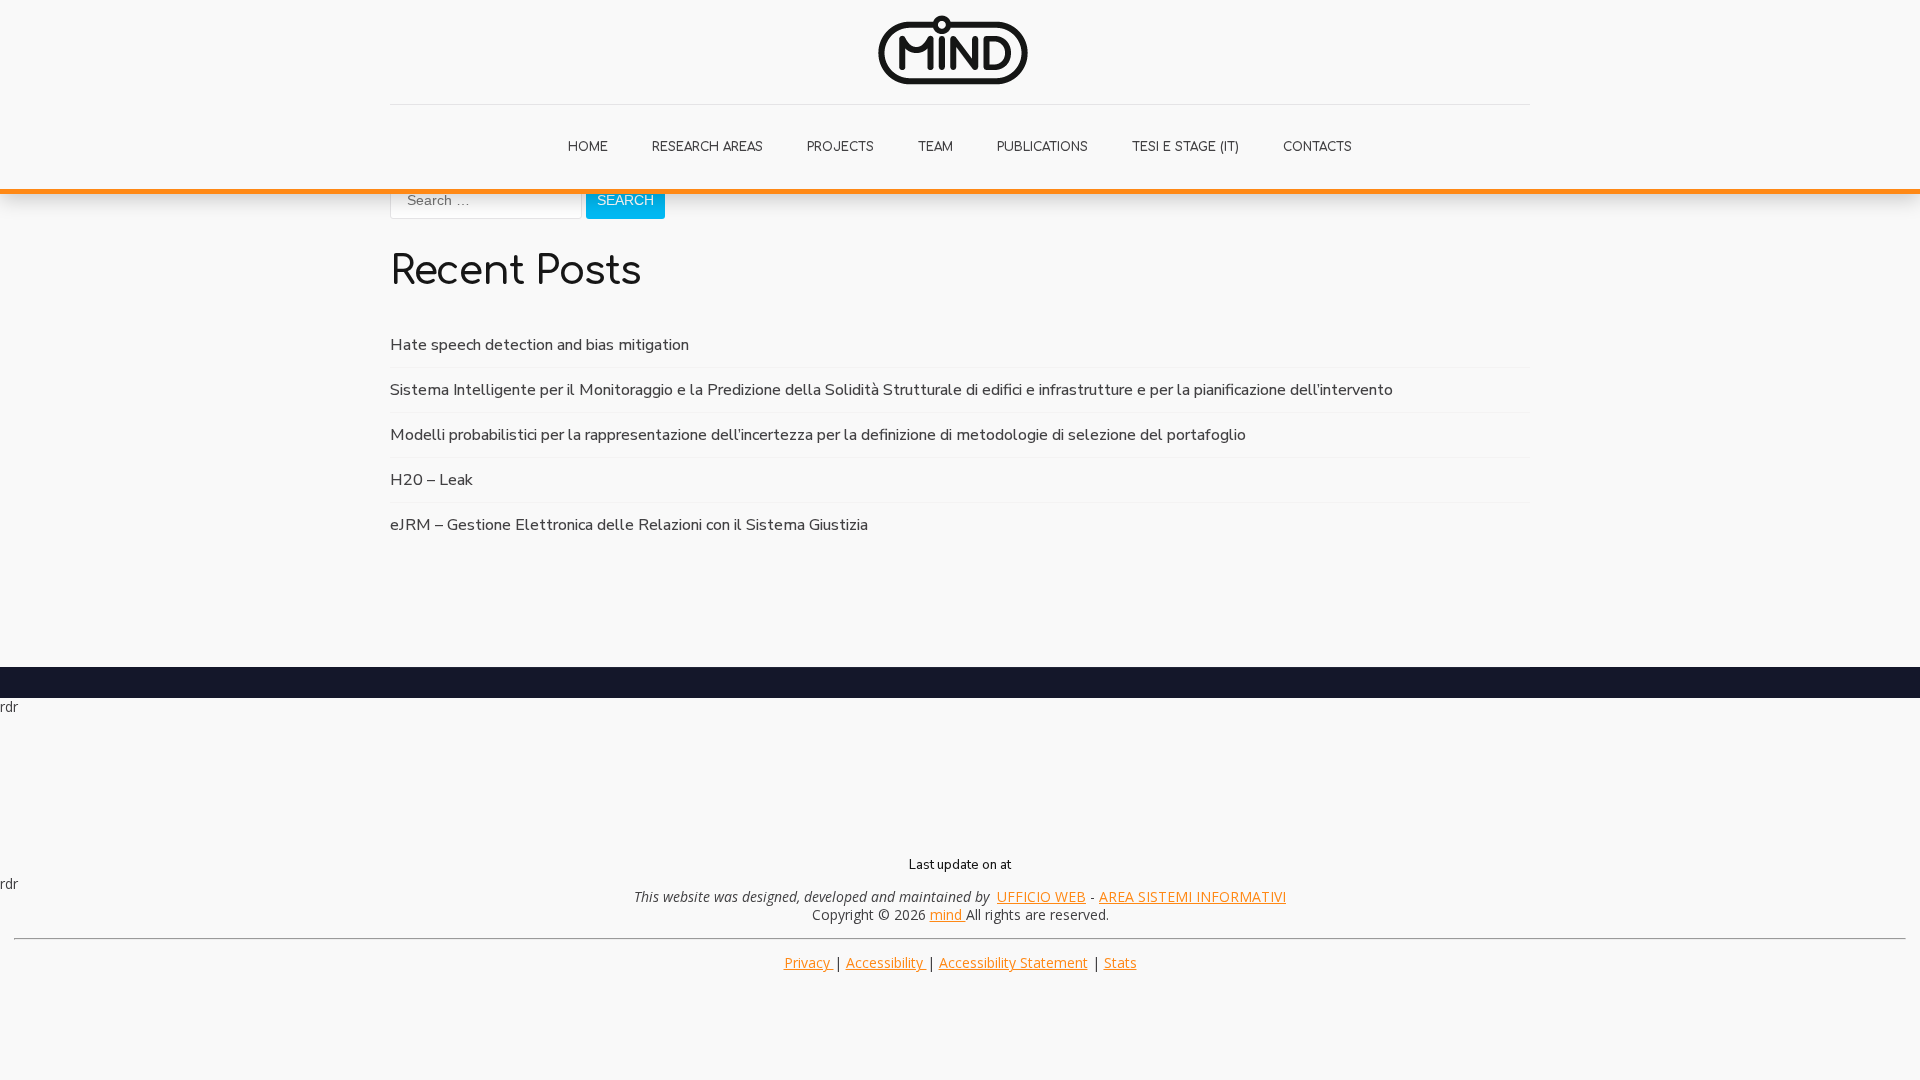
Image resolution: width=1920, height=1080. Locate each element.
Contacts (1317, 147)
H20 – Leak (431, 480)
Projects (840, 147)
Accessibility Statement (1013, 962)
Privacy (809, 962)
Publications (1042, 147)
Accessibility (886, 962)
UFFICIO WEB (1041, 896)
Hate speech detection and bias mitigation (539, 345)
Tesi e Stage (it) (1185, 147)
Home (588, 147)
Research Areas (707, 147)
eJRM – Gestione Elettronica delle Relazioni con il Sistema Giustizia (629, 525)
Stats (1120, 962)
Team (935, 147)
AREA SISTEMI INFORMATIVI (1192, 896)
